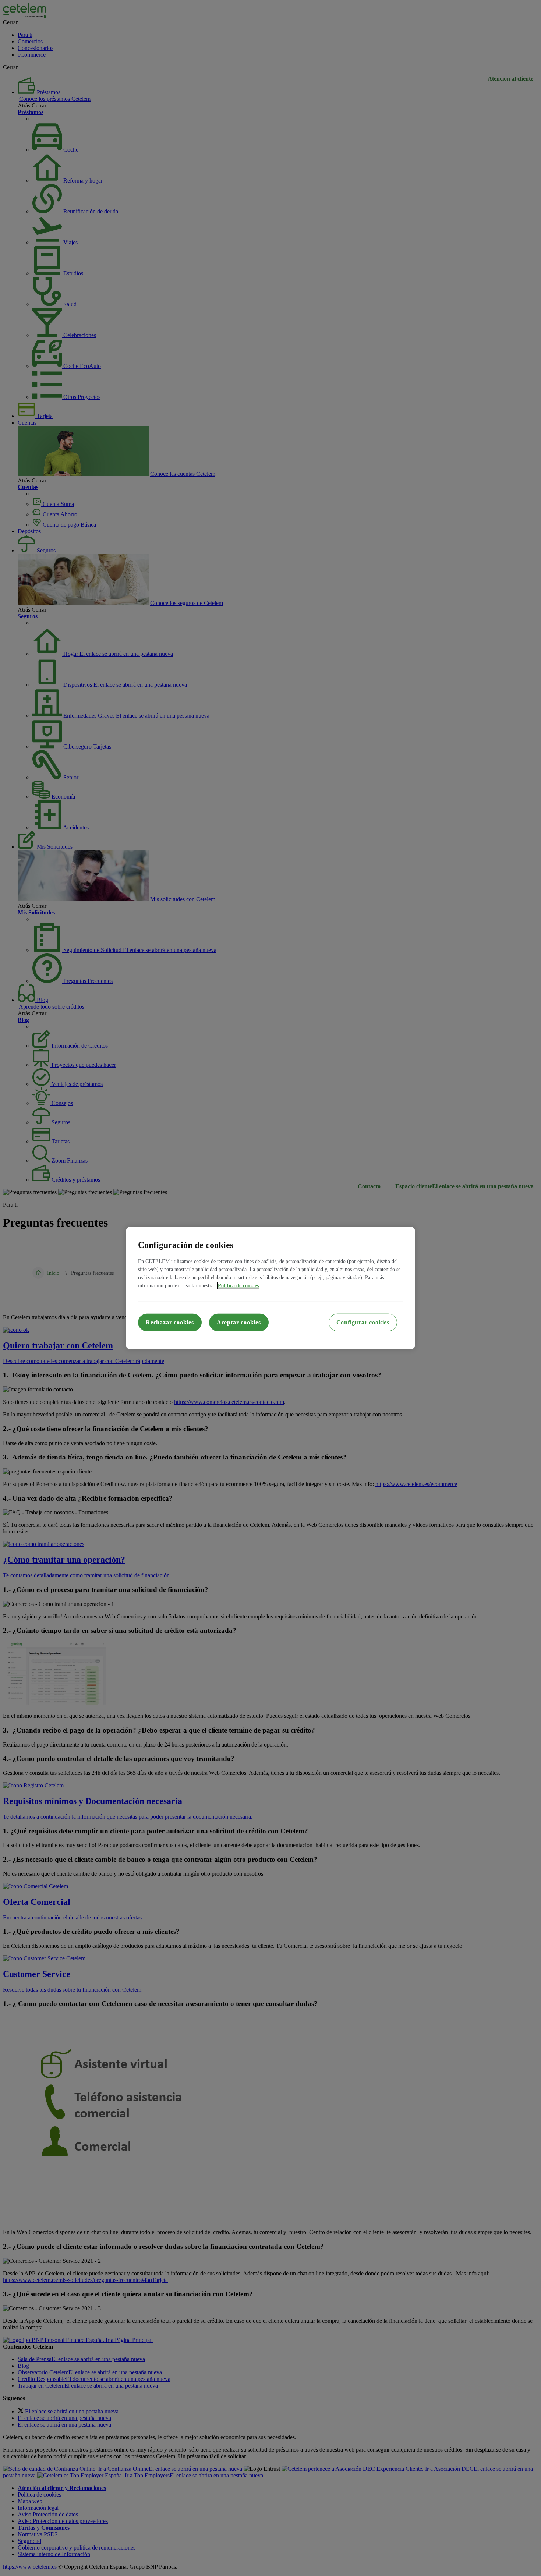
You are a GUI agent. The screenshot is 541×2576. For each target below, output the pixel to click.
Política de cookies (238, 1285)
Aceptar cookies (239, 1322)
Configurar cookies (363, 1322)
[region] (270, 1288)
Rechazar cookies (170, 1322)
